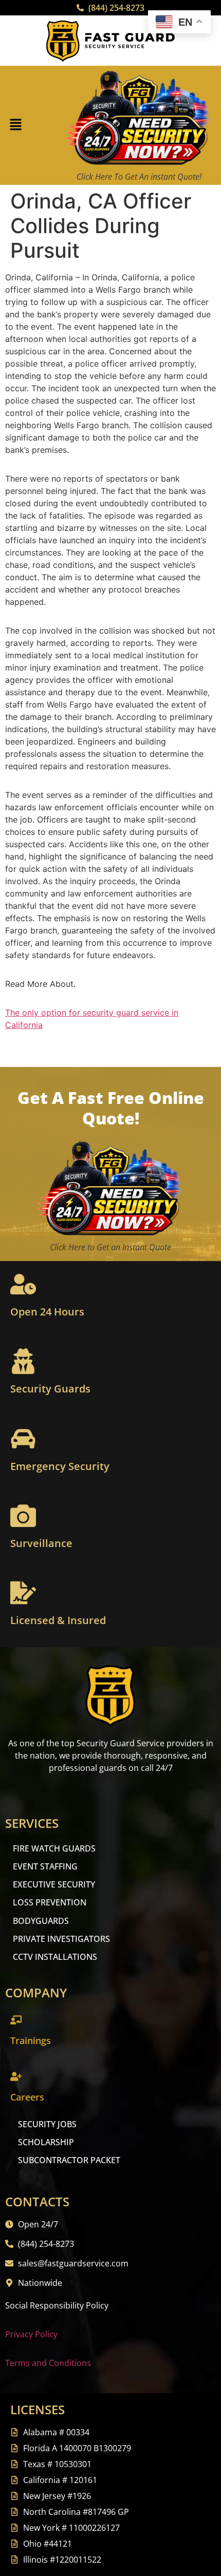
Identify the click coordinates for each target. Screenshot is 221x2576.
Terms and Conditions (48, 2363)
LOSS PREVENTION (50, 1902)
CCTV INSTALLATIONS (55, 1957)
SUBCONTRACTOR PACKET (69, 2160)
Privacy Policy (31, 2334)
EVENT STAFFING (45, 1866)
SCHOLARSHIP (46, 2142)
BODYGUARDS (41, 1921)
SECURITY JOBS (47, 2124)
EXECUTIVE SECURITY (54, 1884)
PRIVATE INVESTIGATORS (61, 1939)
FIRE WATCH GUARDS (54, 1848)
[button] (15, 126)
